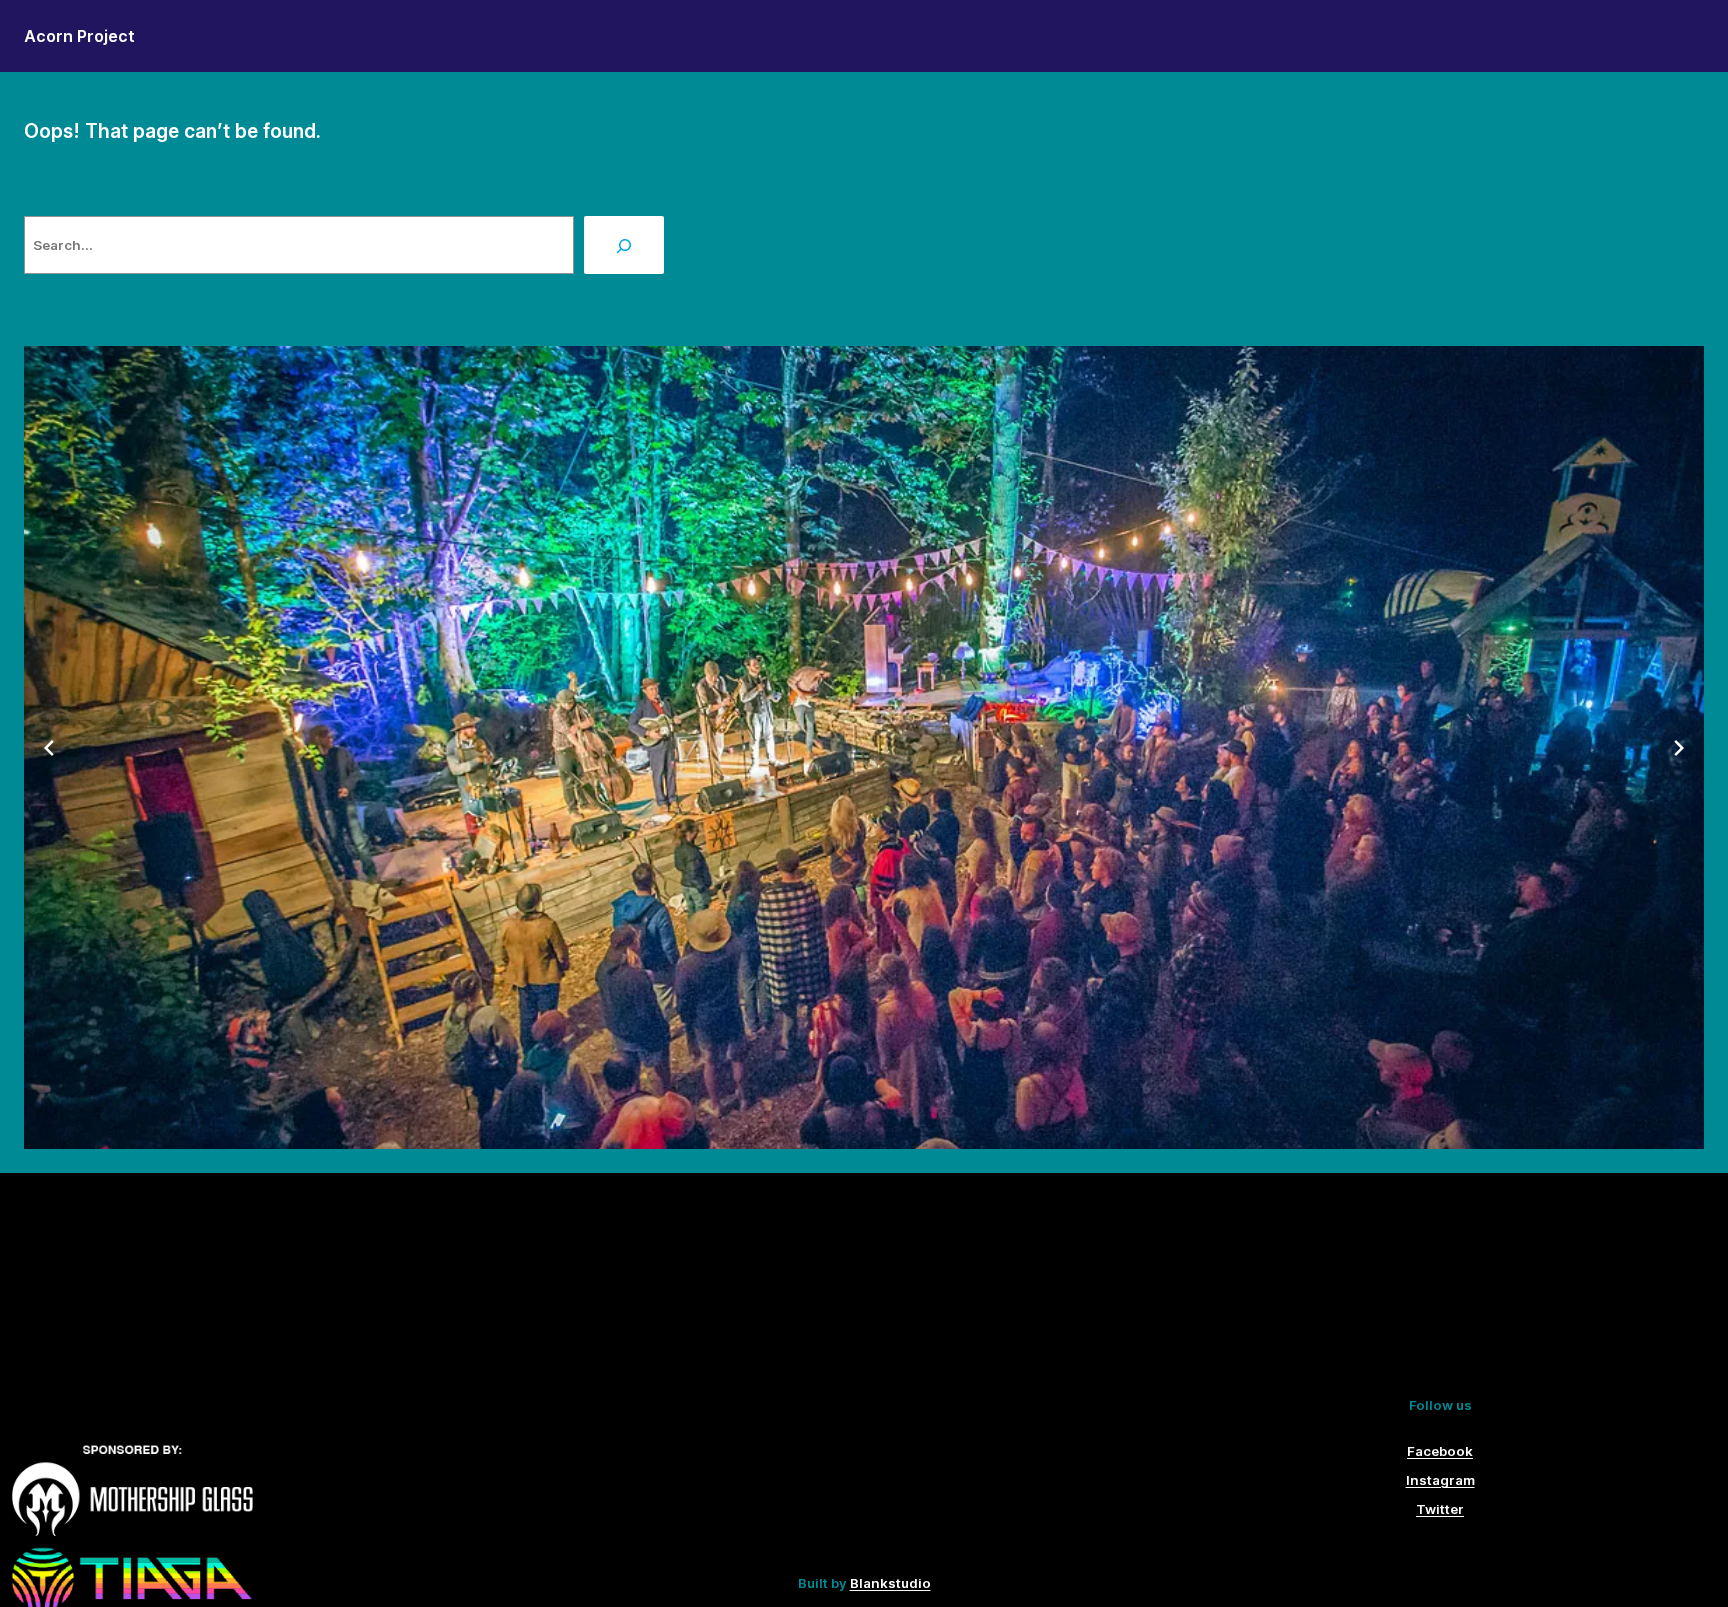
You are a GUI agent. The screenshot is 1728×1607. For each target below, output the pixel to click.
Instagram (1440, 1480)
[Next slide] (1679, 748)
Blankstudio (890, 1583)
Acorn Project (79, 36)
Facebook (1440, 1451)
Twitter (1440, 1509)
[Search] (624, 245)
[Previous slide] (49, 748)
